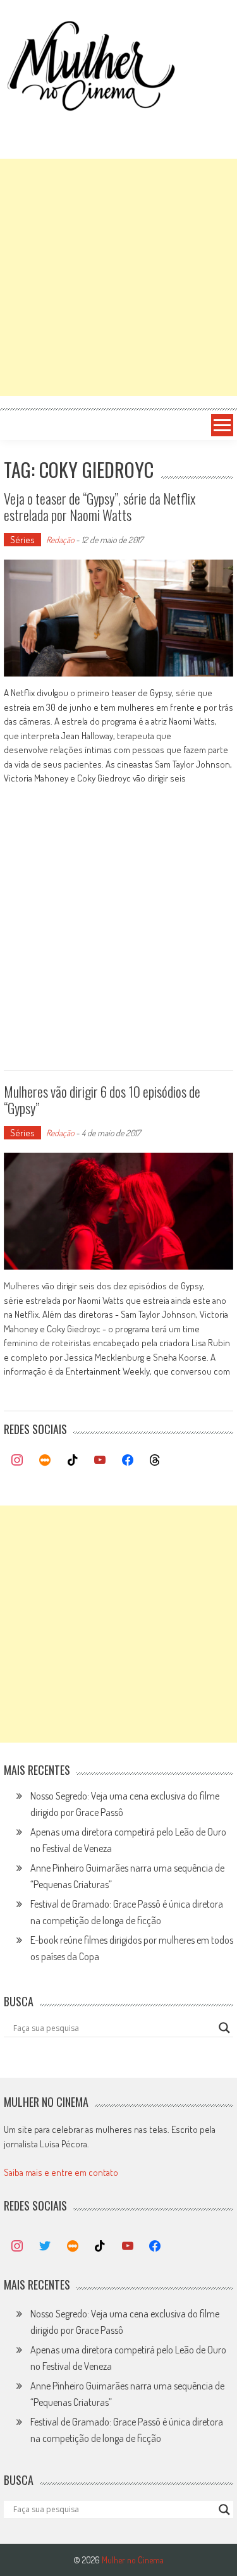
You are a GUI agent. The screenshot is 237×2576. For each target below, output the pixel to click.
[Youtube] (100, 1461)
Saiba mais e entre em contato (61, 2172)
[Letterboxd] (45, 1461)
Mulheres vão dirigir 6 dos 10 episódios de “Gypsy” (102, 1100)
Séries (22, 540)
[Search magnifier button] (224, 2028)
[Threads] (155, 1461)
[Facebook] (128, 1461)
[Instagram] (18, 1461)
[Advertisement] (118, 277)
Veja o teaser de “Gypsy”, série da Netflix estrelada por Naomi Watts (100, 506)
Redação (60, 540)
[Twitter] (45, 2247)
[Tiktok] (73, 1461)
